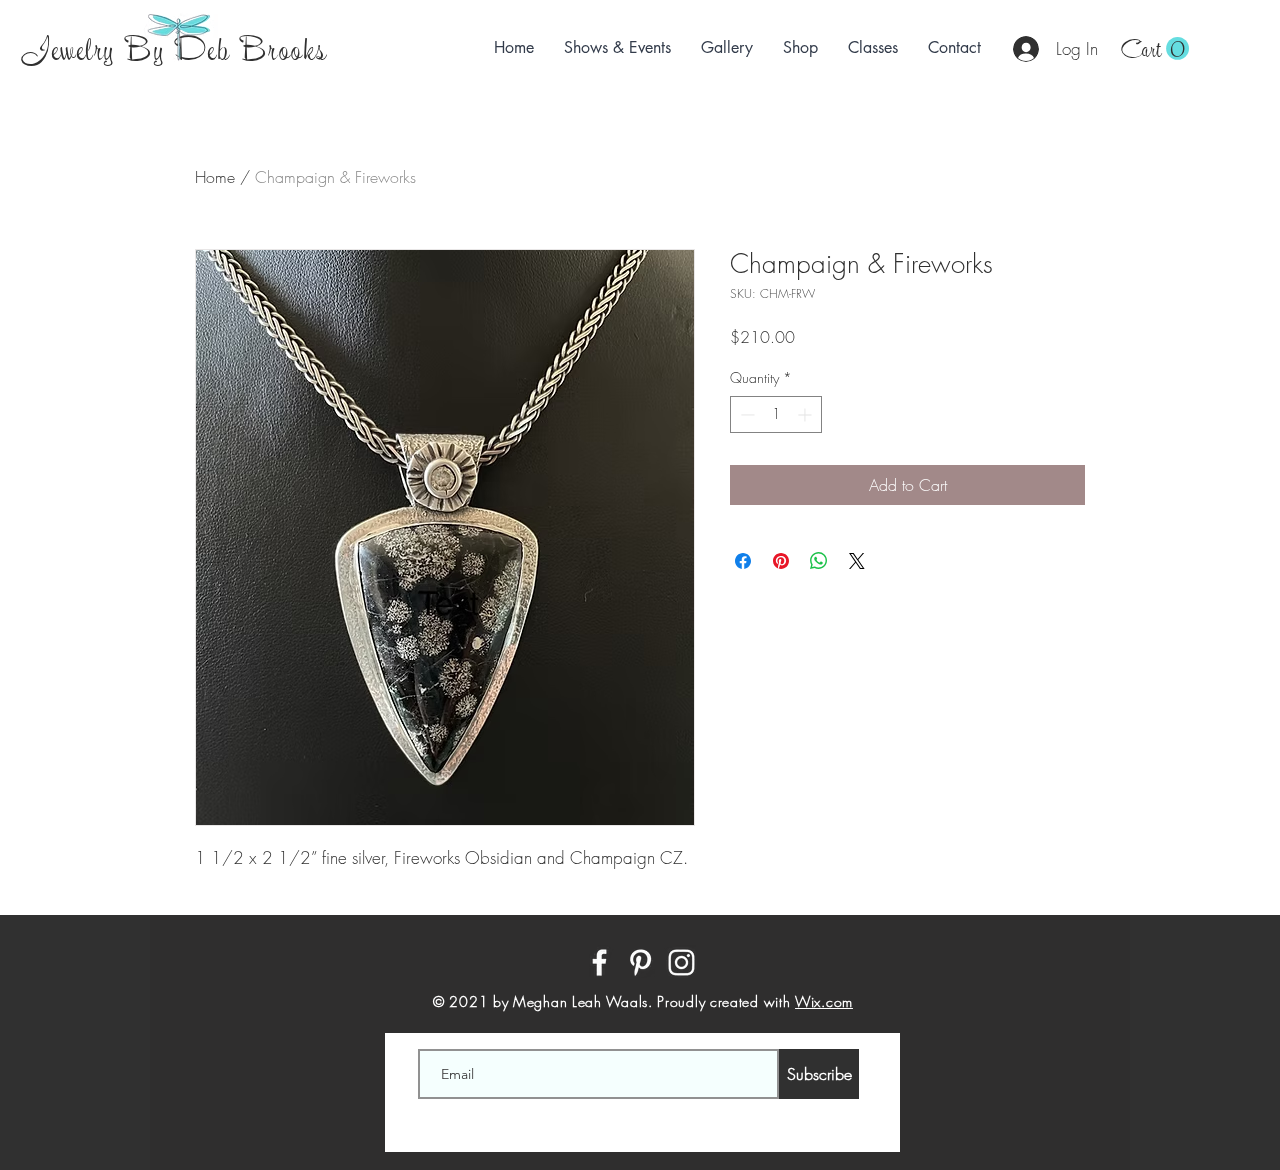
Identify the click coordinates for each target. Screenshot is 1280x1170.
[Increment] (806, 414)
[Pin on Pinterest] (781, 561)
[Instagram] (681, 962)
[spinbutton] (776, 414)
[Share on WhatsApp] (819, 561)
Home (215, 177)
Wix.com (824, 1001)
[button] (1155, 49)
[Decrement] (745, 414)
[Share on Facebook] (743, 561)
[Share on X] (857, 561)
